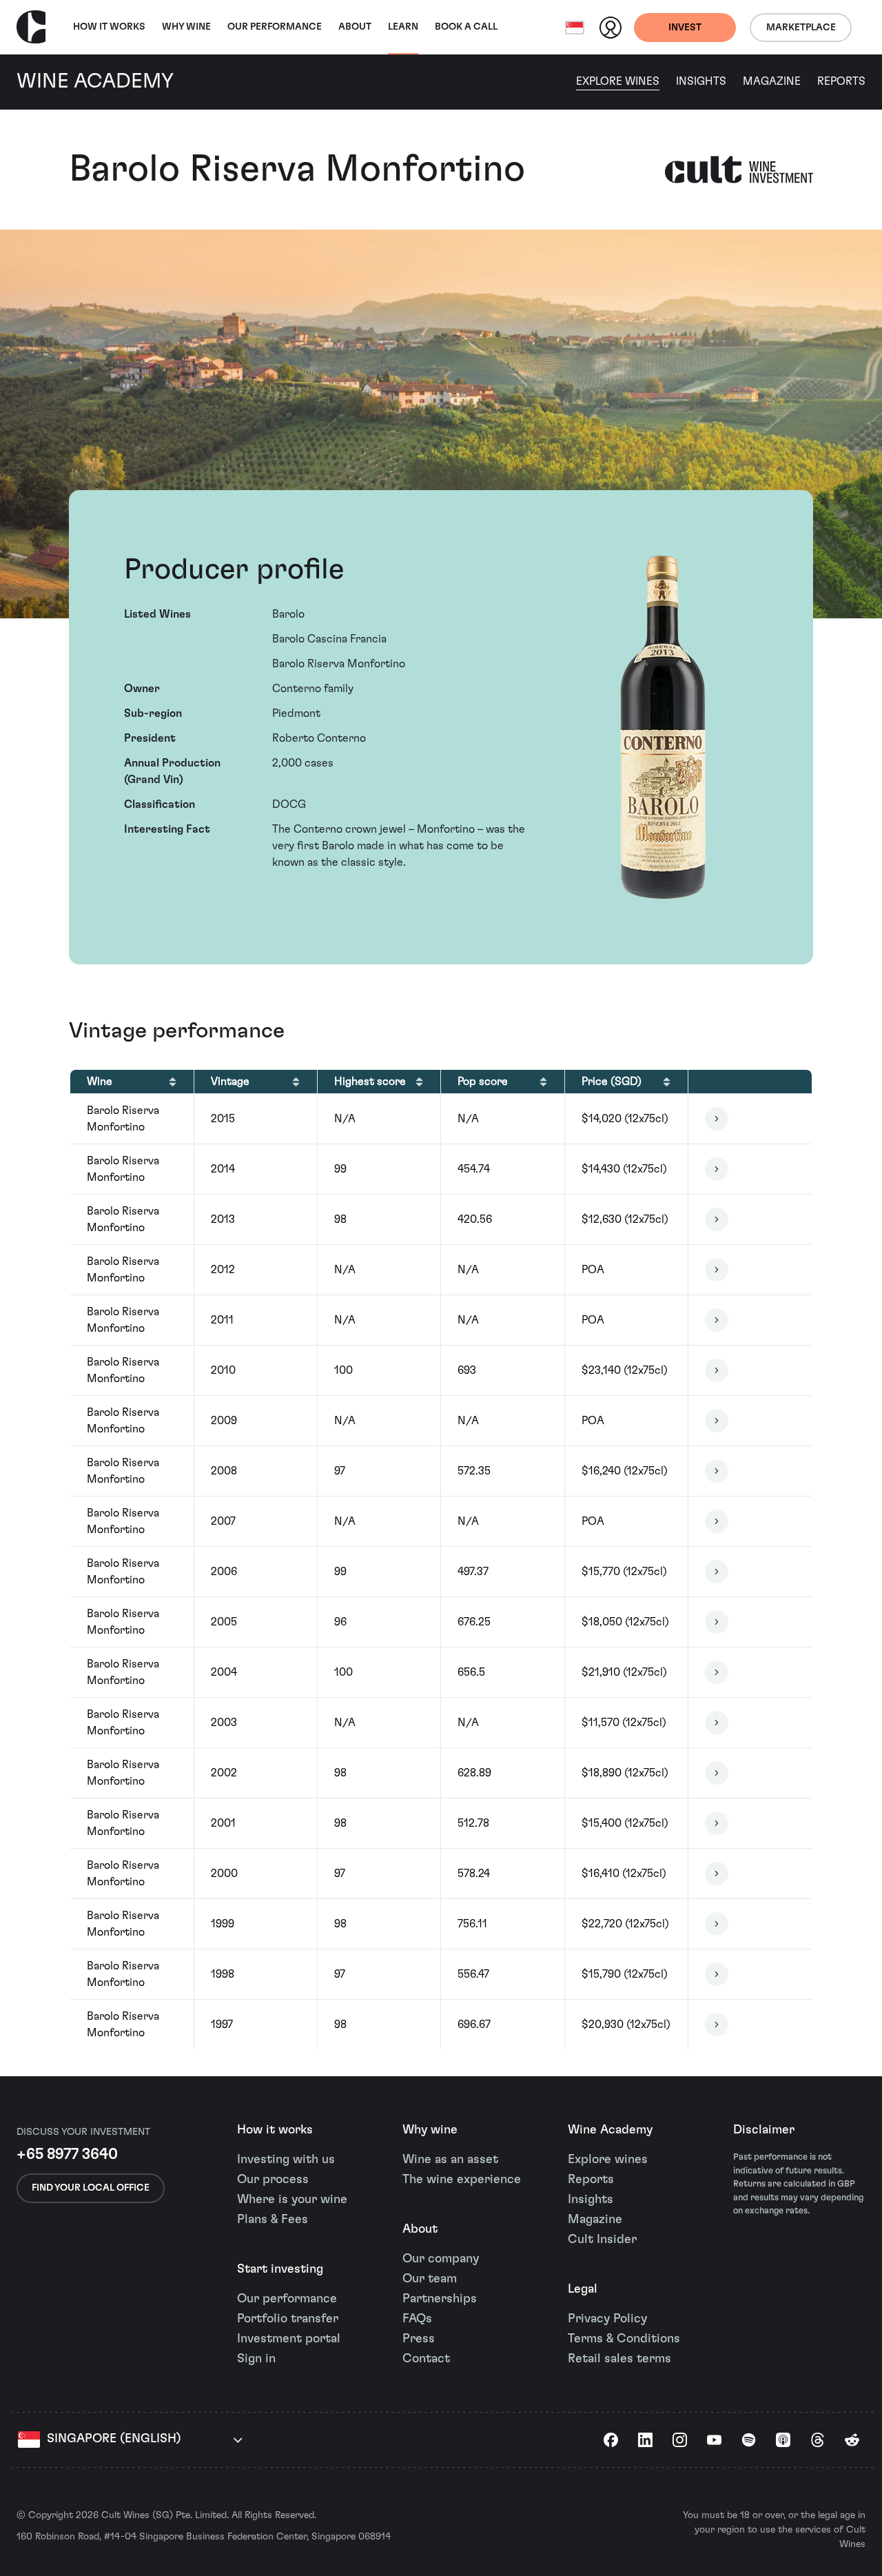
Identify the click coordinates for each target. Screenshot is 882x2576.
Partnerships (440, 2299)
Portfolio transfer (288, 2319)
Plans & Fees (273, 2220)
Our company (441, 2259)
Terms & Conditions (624, 2339)
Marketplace (801, 28)
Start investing (280, 2269)
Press (419, 2339)
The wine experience (462, 2180)
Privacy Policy (607, 2319)
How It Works (109, 27)
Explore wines (608, 2160)
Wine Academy (610, 2130)
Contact (426, 2359)
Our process (273, 2180)
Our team (430, 2279)
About (355, 27)
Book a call (466, 27)
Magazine (772, 81)
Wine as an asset (450, 2160)
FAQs (417, 2319)
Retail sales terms (619, 2359)
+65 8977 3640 (67, 2154)
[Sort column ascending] (173, 1082)
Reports (841, 81)
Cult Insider (602, 2240)
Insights (701, 81)
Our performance (287, 2299)
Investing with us (286, 2160)
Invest (685, 28)
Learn (403, 27)
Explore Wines (618, 81)
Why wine (186, 27)
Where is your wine (292, 2200)
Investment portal (289, 2339)
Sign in (256, 2359)
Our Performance (275, 27)
